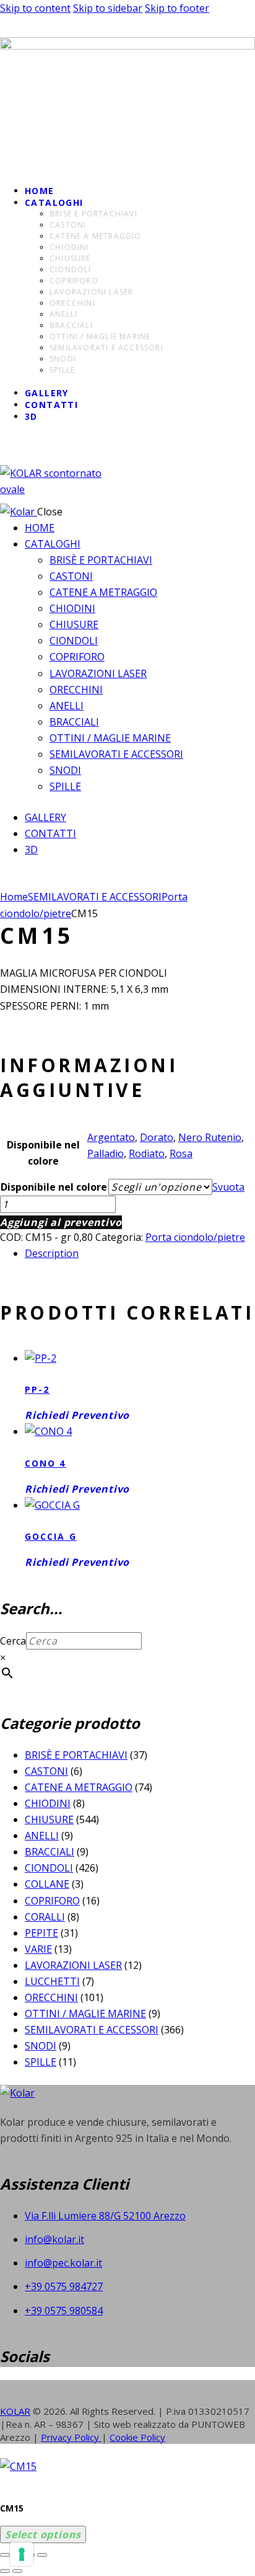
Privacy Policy (71, 2437)
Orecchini (51, 1997)
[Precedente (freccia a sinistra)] (5, 2571)
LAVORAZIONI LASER (73, 1965)
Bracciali (50, 1852)
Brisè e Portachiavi (76, 1755)
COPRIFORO (52, 1901)
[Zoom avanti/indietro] (5, 2555)
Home (14, 897)
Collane (47, 1884)
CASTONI (46, 1771)
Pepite (41, 1933)
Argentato (111, 1137)
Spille (41, 2062)
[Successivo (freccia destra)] (17, 2571)
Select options (43, 2534)
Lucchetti (52, 1981)
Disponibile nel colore (54, 1187)
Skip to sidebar (108, 8)
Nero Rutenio (210, 1137)
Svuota (228, 1187)
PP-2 (37, 1389)
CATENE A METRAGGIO (79, 1787)
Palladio (106, 1153)
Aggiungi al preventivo (61, 1222)
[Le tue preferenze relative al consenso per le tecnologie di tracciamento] (22, 2554)
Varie (38, 1949)
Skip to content (35, 8)
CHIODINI (48, 1803)
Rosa (181, 1153)
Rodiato (147, 1153)
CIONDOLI (49, 1868)
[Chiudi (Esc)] (42, 2555)
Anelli (42, 1836)
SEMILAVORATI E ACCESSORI (95, 897)
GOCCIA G (51, 1536)
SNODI (41, 2046)
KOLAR (15, 2411)
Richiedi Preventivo (77, 1415)
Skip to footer (177, 8)
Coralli (45, 1917)
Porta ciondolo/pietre (195, 1237)
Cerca (13, 1641)
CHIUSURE (49, 1819)
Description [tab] (52, 1253)
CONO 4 (45, 1463)
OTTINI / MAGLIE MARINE (85, 2014)
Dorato (157, 1137)
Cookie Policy (137, 2437)
